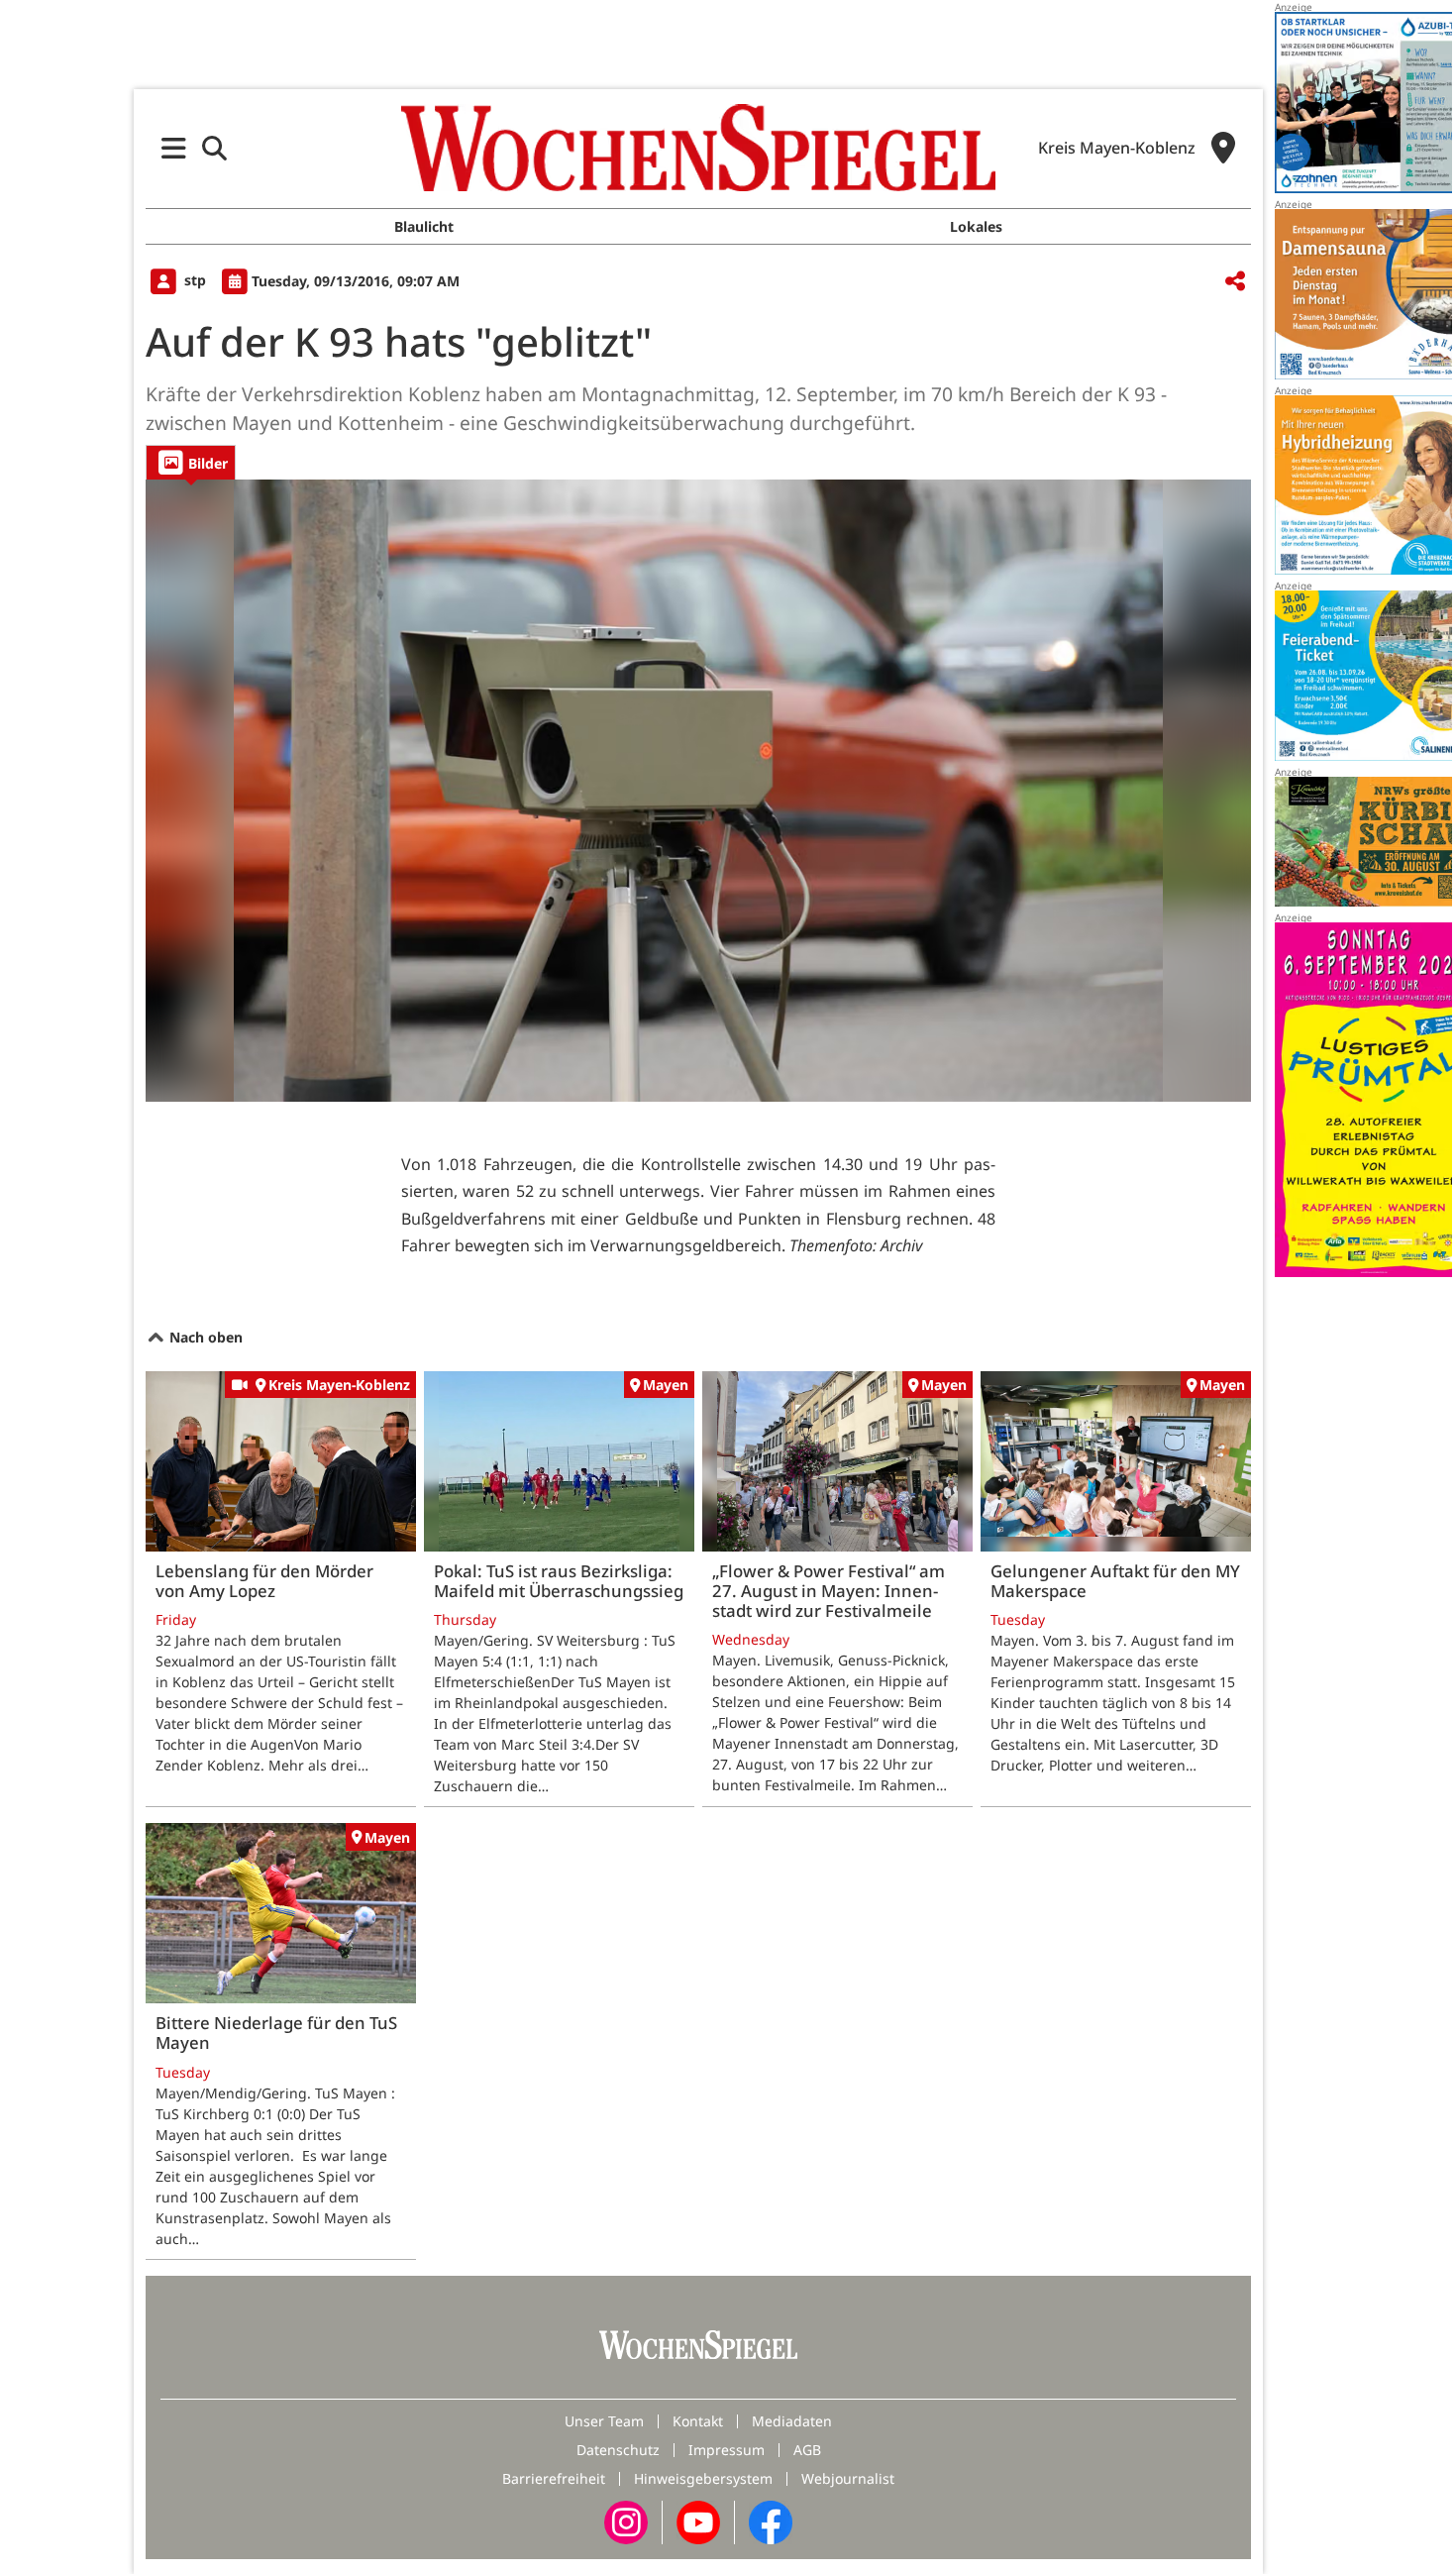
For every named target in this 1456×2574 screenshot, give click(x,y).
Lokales (976, 226)
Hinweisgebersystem (703, 2478)
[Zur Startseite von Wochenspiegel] (698, 148)
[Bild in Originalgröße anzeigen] (698, 791)
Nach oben (204, 1337)
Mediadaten (792, 2421)
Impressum (727, 2450)
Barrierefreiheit (554, 2478)
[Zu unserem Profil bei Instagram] (626, 2521)
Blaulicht (424, 226)
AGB (807, 2450)
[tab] (191, 462)
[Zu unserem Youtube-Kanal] (698, 2521)
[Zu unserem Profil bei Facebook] (771, 2521)
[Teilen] (1235, 282)
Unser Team (604, 2421)
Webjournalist (848, 2478)
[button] (174, 148)
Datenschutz (618, 2450)
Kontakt (698, 2421)
